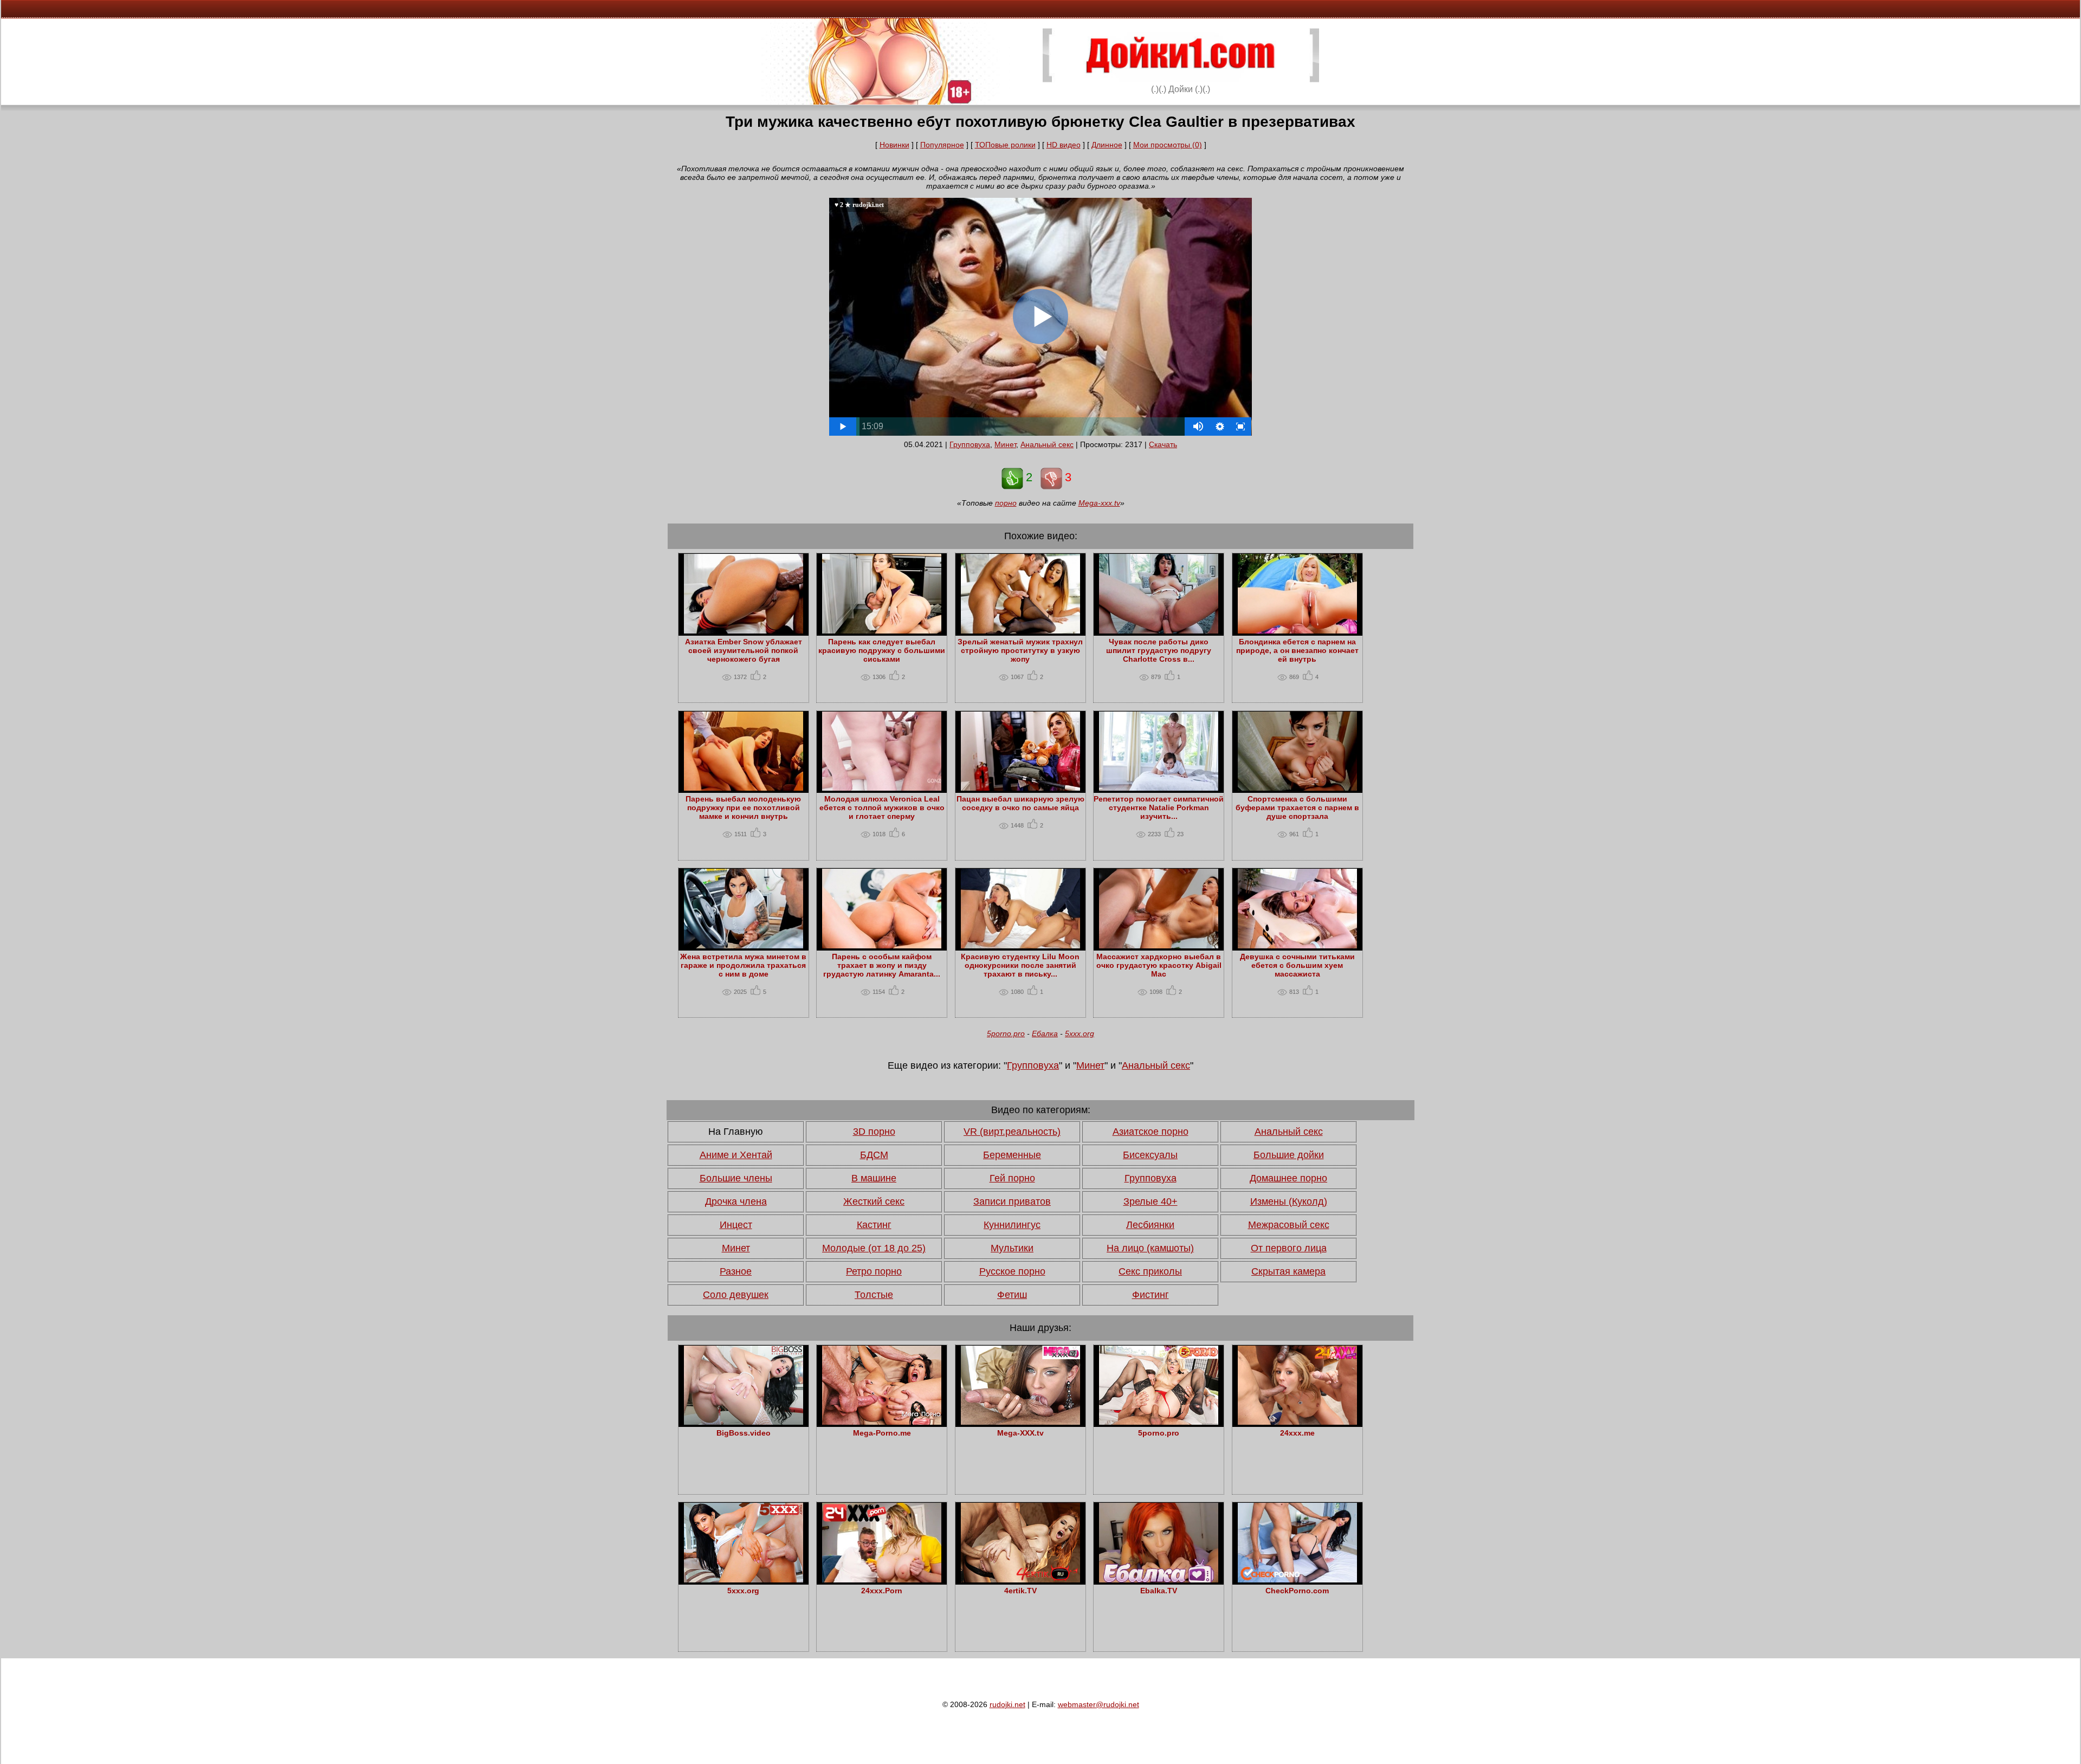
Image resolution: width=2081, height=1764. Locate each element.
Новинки (894, 145)
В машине (874, 1178)
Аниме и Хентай (736, 1155)
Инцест (736, 1225)
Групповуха (970, 444)
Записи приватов (1012, 1201)
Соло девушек (736, 1295)
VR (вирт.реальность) (1012, 1132)
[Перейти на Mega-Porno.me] (882, 1422)
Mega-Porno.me (882, 1433)
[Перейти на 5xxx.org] (744, 1580)
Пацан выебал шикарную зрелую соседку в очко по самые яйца (1020, 803)
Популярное (942, 145)
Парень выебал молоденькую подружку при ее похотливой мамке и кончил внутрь (743, 807)
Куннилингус (1012, 1225)
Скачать (1163, 444)
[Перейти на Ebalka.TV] (1159, 1580)
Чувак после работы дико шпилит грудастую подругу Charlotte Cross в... (1159, 650)
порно (1006, 503)
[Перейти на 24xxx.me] (1297, 1422)
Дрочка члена (736, 1201)
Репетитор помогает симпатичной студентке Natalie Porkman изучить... (1159, 807)
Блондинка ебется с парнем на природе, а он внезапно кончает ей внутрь (1297, 650)
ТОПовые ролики (1005, 145)
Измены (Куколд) (1289, 1201)
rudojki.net (1007, 1704)
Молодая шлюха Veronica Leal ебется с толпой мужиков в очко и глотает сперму (882, 807)
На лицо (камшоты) (1150, 1248)
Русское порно (1012, 1271)
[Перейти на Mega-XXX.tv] (1020, 1422)
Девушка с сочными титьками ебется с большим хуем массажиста (1297, 965)
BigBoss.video (744, 1433)
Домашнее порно (1288, 1178)
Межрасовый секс (1289, 1225)
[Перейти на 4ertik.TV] (1020, 1580)
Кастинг (874, 1225)
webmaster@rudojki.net (1098, 1704)
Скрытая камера (1288, 1271)
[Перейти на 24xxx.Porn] (882, 1580)
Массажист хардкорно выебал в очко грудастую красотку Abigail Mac (1159, 965)
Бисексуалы (1150, 1155)
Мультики (1012, 1248)
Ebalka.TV (1159, 1591)
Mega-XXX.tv (1020, 1433)
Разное (736, 1271)
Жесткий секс (874, 1201)
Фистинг (1151, 1295)
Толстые (874, 1295)
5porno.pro (1006, 1033)
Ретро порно (874, 1271)
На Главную (736, 1132)
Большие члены (736, 1178)
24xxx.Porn (882, 1591)
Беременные (1012, 1155)
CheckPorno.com (1297, 1591)
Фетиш (1012, 1295)
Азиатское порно (1151, 1132)
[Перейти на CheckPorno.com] (1297, 1580)
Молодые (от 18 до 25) (874, 1248)
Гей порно (1012, 1178)
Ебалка (1045, 1033)
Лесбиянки (1150, 1225)
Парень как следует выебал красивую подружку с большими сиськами (882, 650)
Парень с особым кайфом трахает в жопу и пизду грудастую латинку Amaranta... (882, 965)
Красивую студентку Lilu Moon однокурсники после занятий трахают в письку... (1020, 965)
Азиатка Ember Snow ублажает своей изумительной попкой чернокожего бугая (744, 650)
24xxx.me (1297, 1433)
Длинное (1107, 145)
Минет (1005, 444)
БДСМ (874, 1155)
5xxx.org (1080, 1033)
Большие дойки (1289, 1155)
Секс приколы (1150, 1271)
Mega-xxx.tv (1099, 503)
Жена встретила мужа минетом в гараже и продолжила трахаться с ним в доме (743, 965)
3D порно (874, 1132)
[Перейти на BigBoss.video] (744, 1422)
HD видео (1064, 145)
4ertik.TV (1020, 1591)
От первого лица (1289, 1248)
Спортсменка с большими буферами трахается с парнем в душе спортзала (1297, 807)
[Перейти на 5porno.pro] (1159, 1422)
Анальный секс (1047, 444)
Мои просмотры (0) (1168, 145)
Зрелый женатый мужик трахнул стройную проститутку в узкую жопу (1020, 650)
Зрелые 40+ (1151, 1201)
